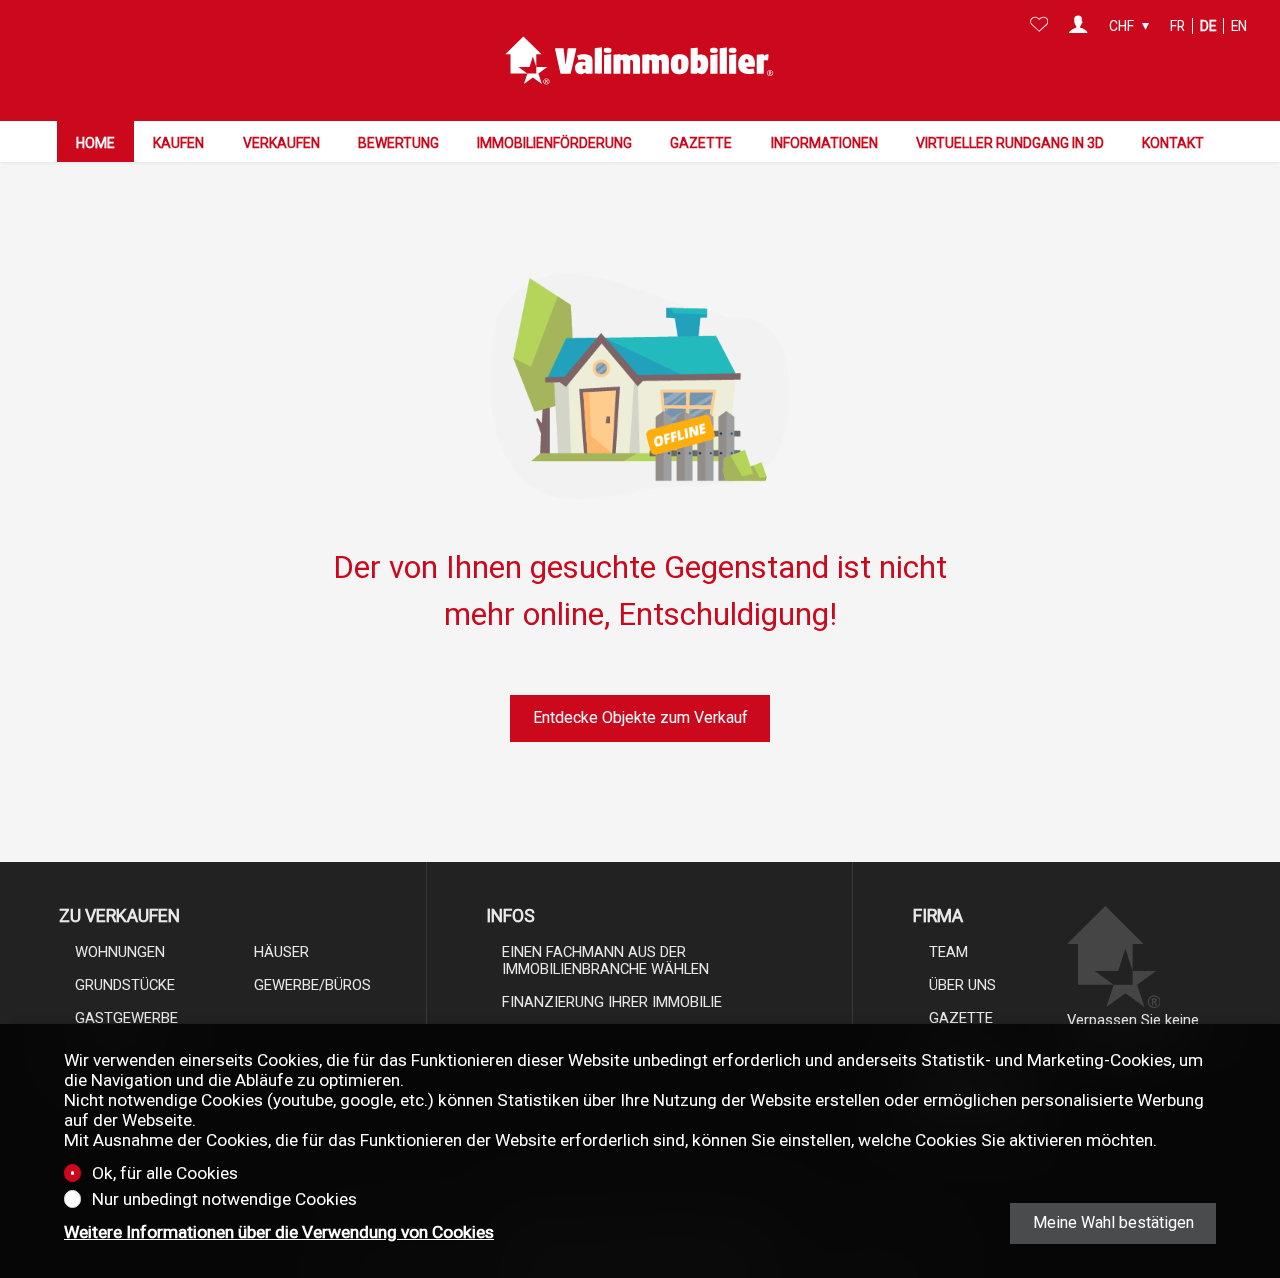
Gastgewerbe (126, 1018)
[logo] (640, 61)
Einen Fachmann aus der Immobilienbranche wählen (605, 960)
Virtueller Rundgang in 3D (1010, 143)
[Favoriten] (1039, 26)
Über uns (962, 985)
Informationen (824, 143)
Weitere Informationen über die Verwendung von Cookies (279, 1232)
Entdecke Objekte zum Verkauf (640, 717)
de (1208, 26)
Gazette (701, 143)
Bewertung (398, 143)
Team (948, 952)
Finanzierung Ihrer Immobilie (612, 1002)
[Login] (1078, 26)
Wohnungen (120, 952)
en (1239, 26)
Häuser (281, 952)
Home (95, 143)
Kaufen (178, 143)
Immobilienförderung (554, 143)
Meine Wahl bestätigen (1113, 1222)
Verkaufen (281, 143)
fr (1177, 26)
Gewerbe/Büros (312, 985)
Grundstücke (125, 985)
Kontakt (1173, 143)
